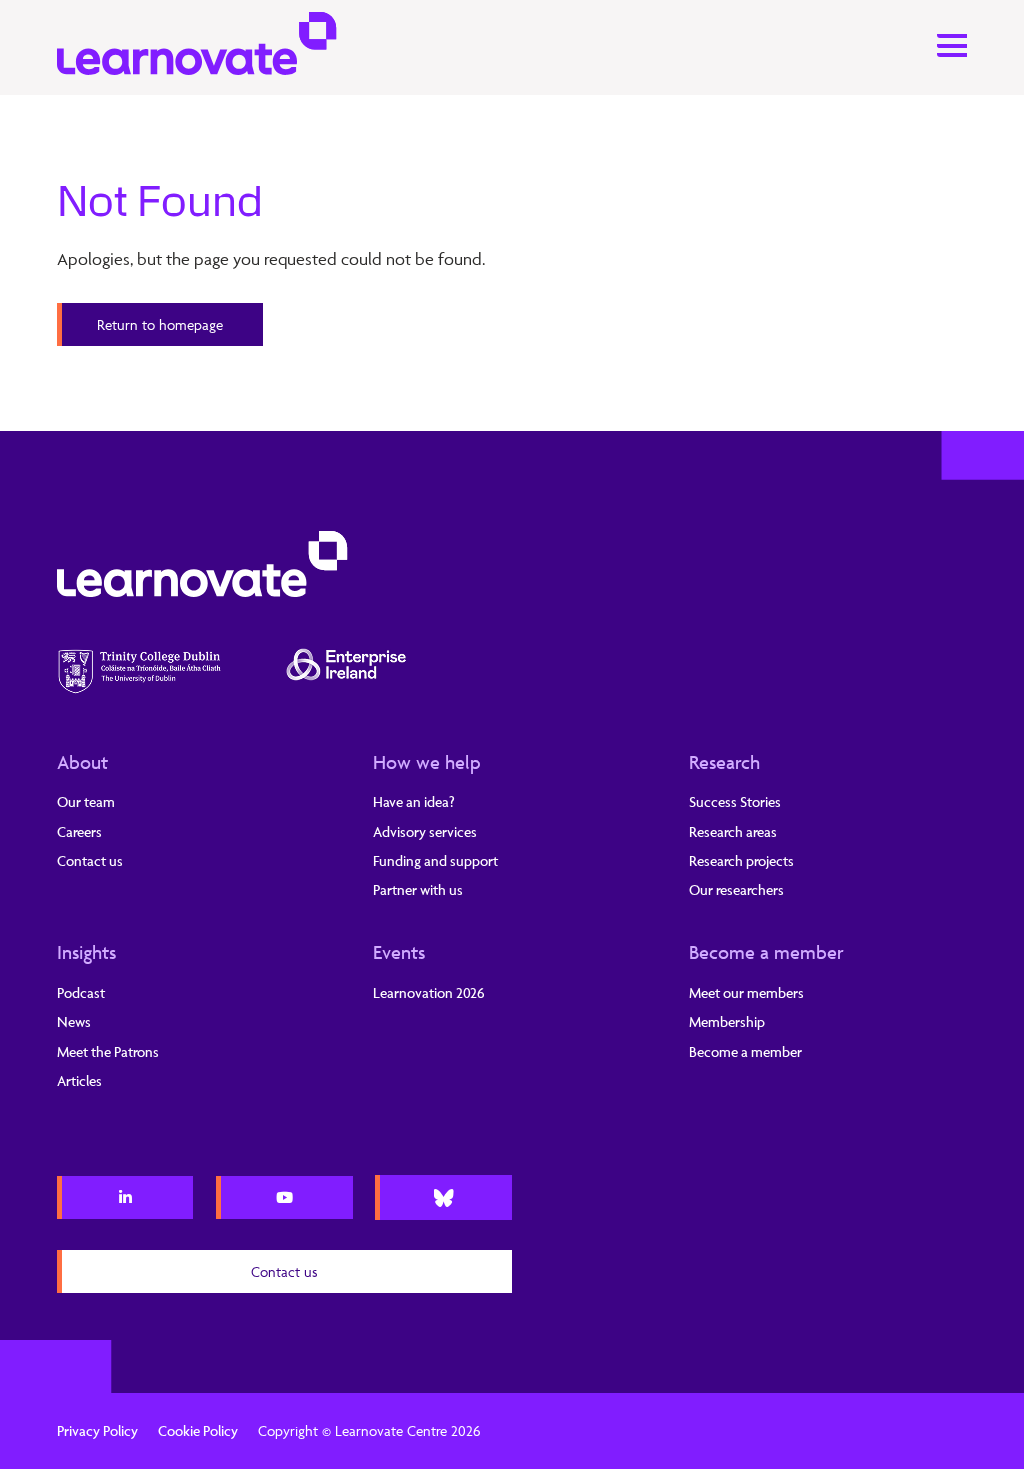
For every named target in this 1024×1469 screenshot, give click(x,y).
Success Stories (735, 801)
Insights (86, 952)
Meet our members (746, 992)
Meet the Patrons (108, 1051)
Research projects (741, 860)
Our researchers (736, 889)
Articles (79, 1080)
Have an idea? (414, 801)
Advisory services (425, 831)
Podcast (81, 992)
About (82, 762)
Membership (727, 1021)
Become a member (766, 952)
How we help (427, 762)
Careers (79, 831)
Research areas (733, 831)
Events (399, 952)
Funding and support (435, 860)
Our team (86, 801)
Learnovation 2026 (429, 992)
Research (724, 762)
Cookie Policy (198, 1430)
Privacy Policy (97, 1430)
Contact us (90, 860)
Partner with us (418, 889)
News (74, 1021)
